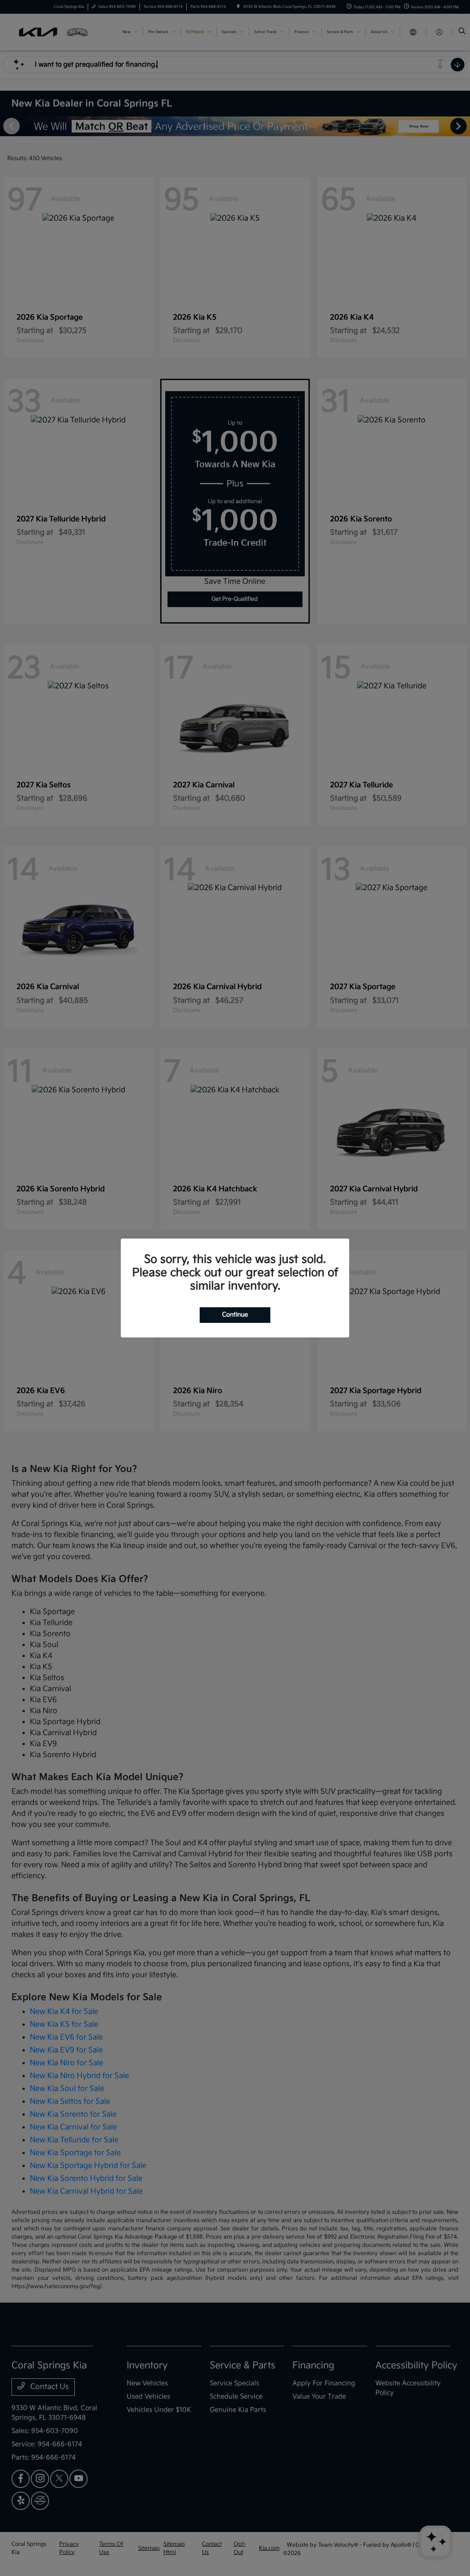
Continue (235, 1315)
